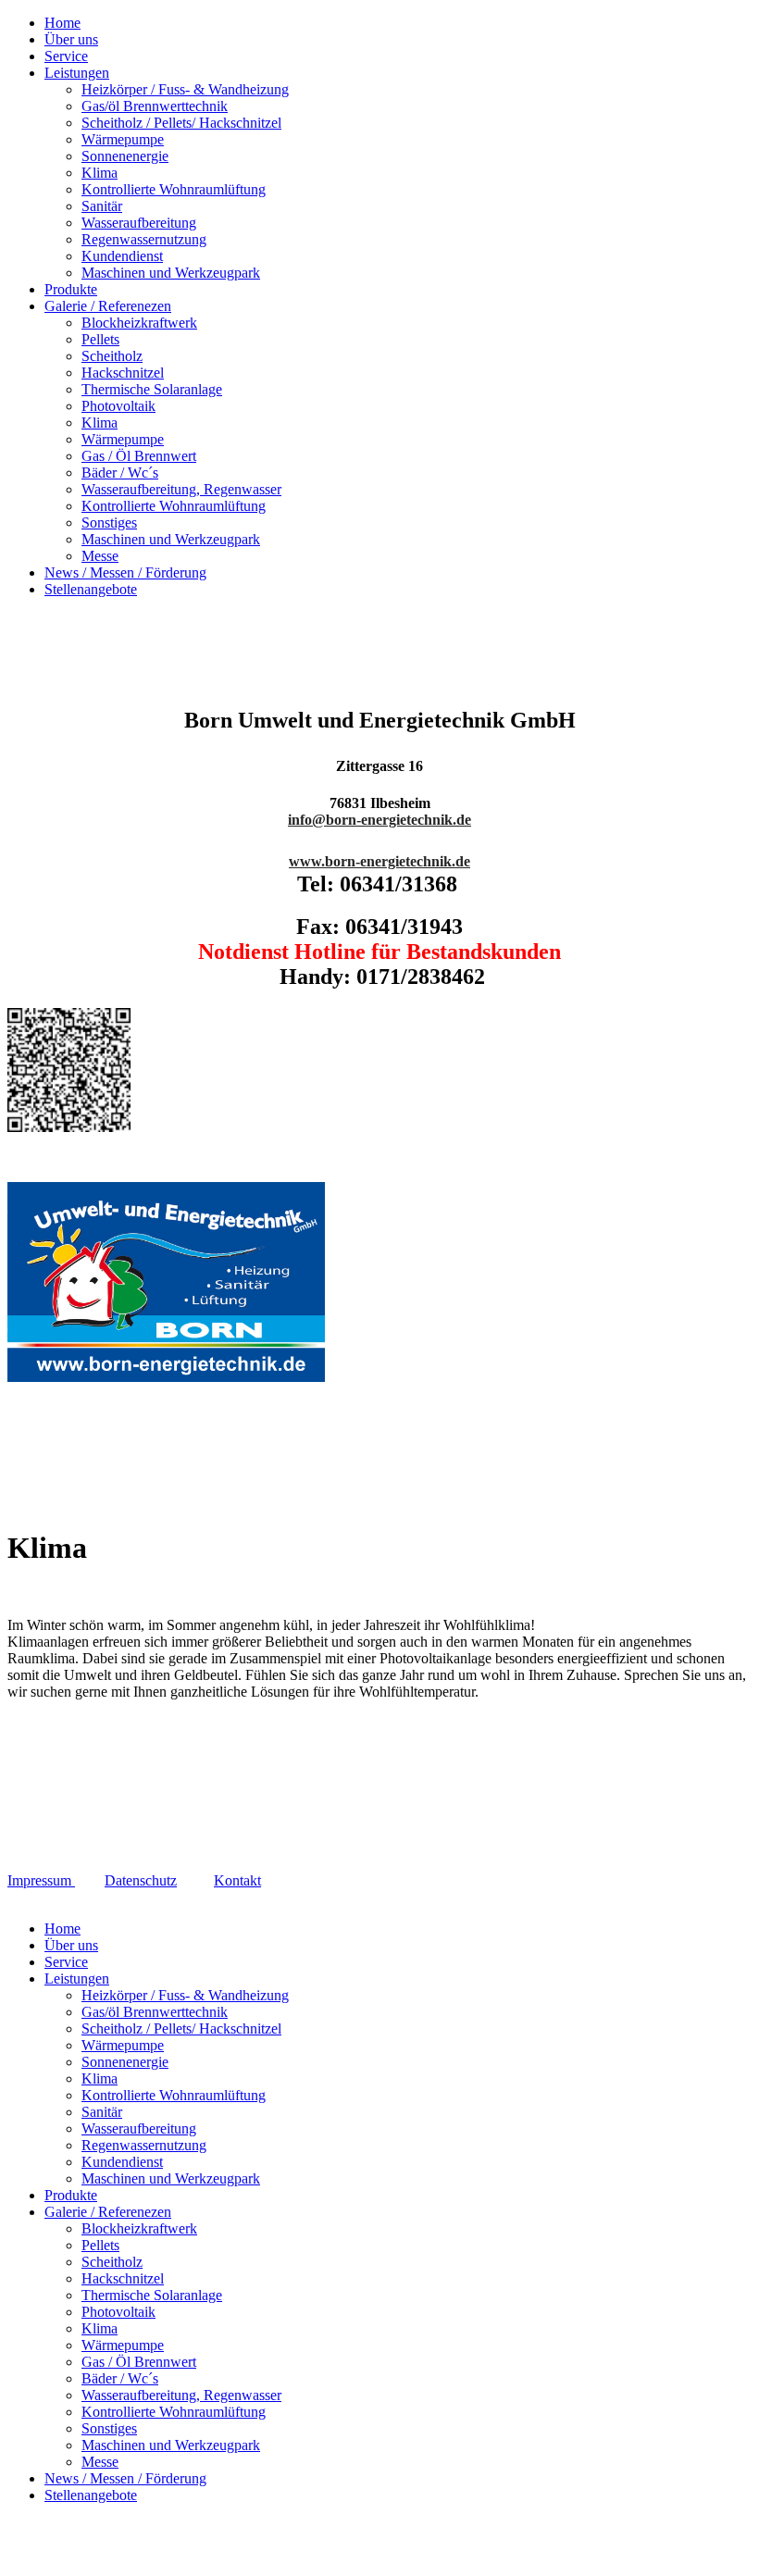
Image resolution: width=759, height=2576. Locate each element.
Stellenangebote (91, 589)
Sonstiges (109, 523)
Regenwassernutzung (144, 239)
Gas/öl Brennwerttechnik (155, 106)
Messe (100, 556)
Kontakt (237, 1880)
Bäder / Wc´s (120, 473)
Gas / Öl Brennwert (139, 456)
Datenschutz (141, 1880)
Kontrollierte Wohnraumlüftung (174, 189)
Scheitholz (112, 356)
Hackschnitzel (123, 373)
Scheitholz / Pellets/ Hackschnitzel (181, 123)
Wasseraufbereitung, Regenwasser (181, 489)
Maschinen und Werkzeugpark (171, 273)
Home (62, 23)
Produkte (71, 289)
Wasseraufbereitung (139, 223)
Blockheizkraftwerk (139, 323)
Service (66, 56)
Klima (100, 173)
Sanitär (102, 206)
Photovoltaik (118, 406)
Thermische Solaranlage (152, 389)
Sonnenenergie (125, 156)
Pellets (100, 339)
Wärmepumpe (123, 139)
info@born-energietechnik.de (379, 820)
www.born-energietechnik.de (379, 861)
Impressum (41, 1880)
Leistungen (77, 73)
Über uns (71, 39)
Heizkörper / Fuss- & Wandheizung (185, 89)
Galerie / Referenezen (108, 306)
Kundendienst (122, 256)
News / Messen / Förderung (125, 572)
